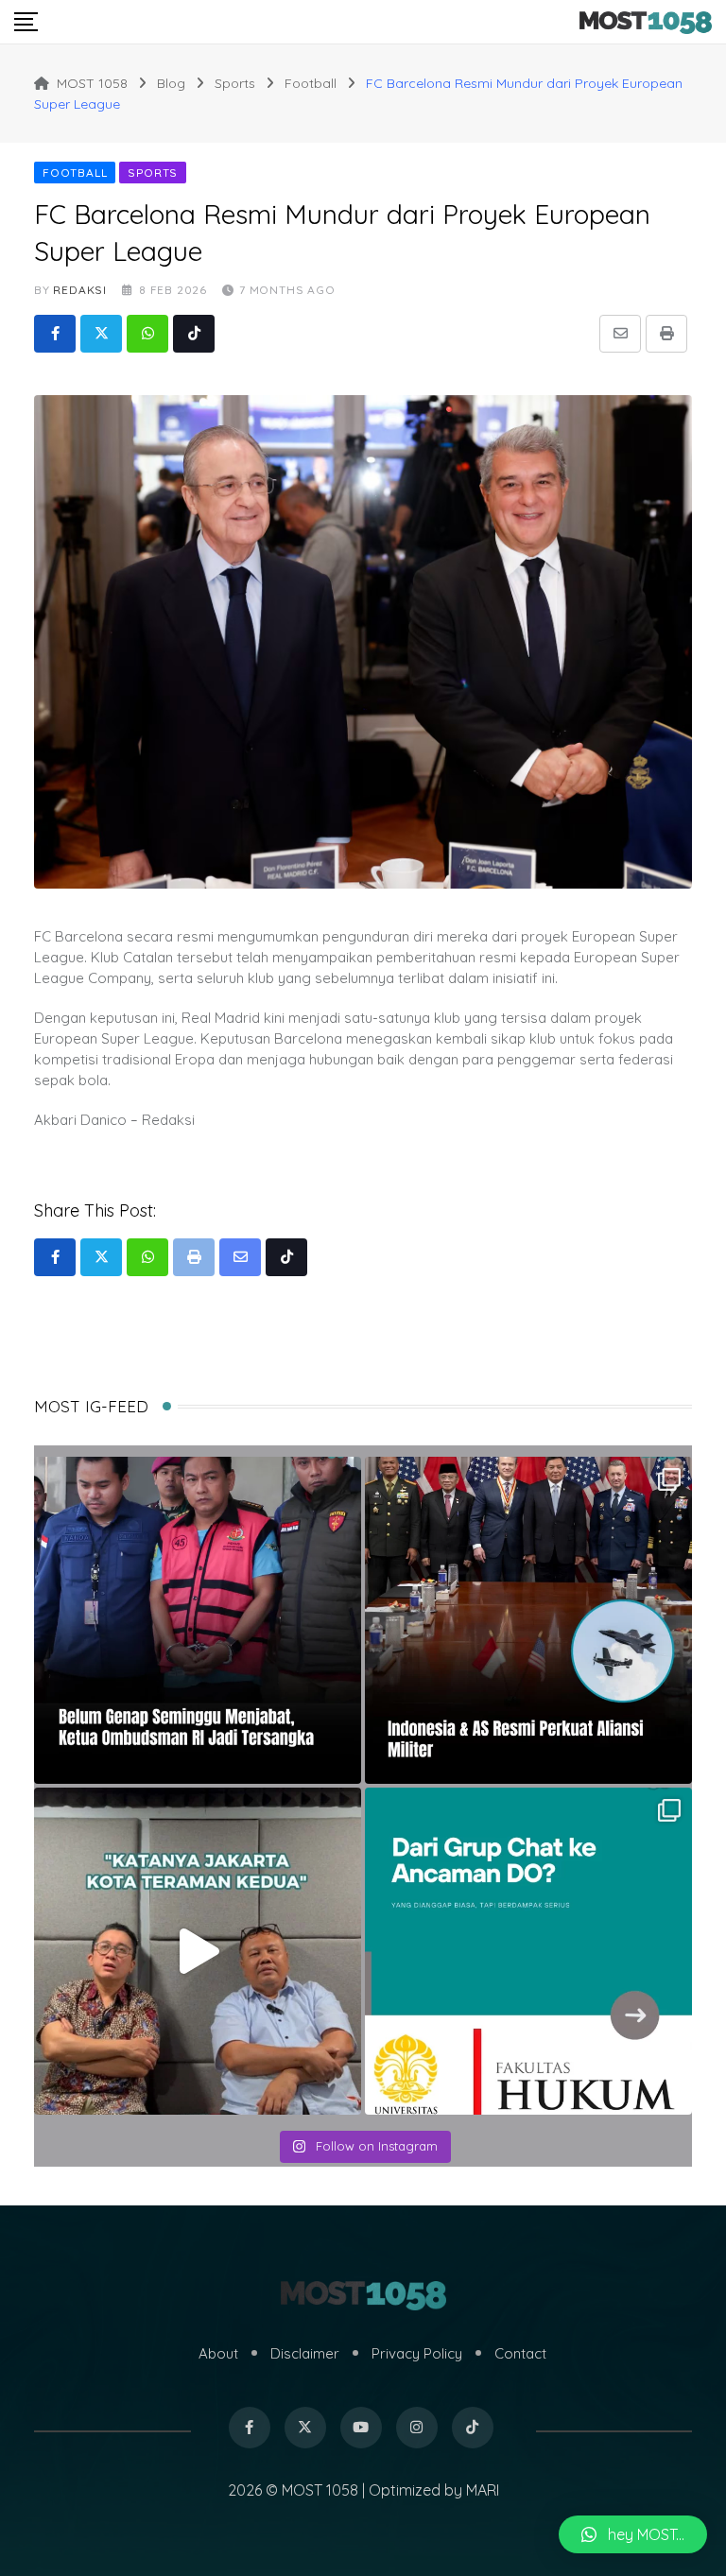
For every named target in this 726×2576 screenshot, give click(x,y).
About (218, 2353)
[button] (633, 2534)
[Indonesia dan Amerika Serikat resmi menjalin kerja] (528, 1620)
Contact (520, 2353)
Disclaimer (305, 2353)
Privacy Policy (417, 2353)
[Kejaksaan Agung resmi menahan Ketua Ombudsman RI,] (198, 1620)
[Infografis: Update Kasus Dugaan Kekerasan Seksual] (528, 1951)
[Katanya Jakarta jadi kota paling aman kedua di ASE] (198, 1951)
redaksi (80, 290)
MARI (483, 2490)
